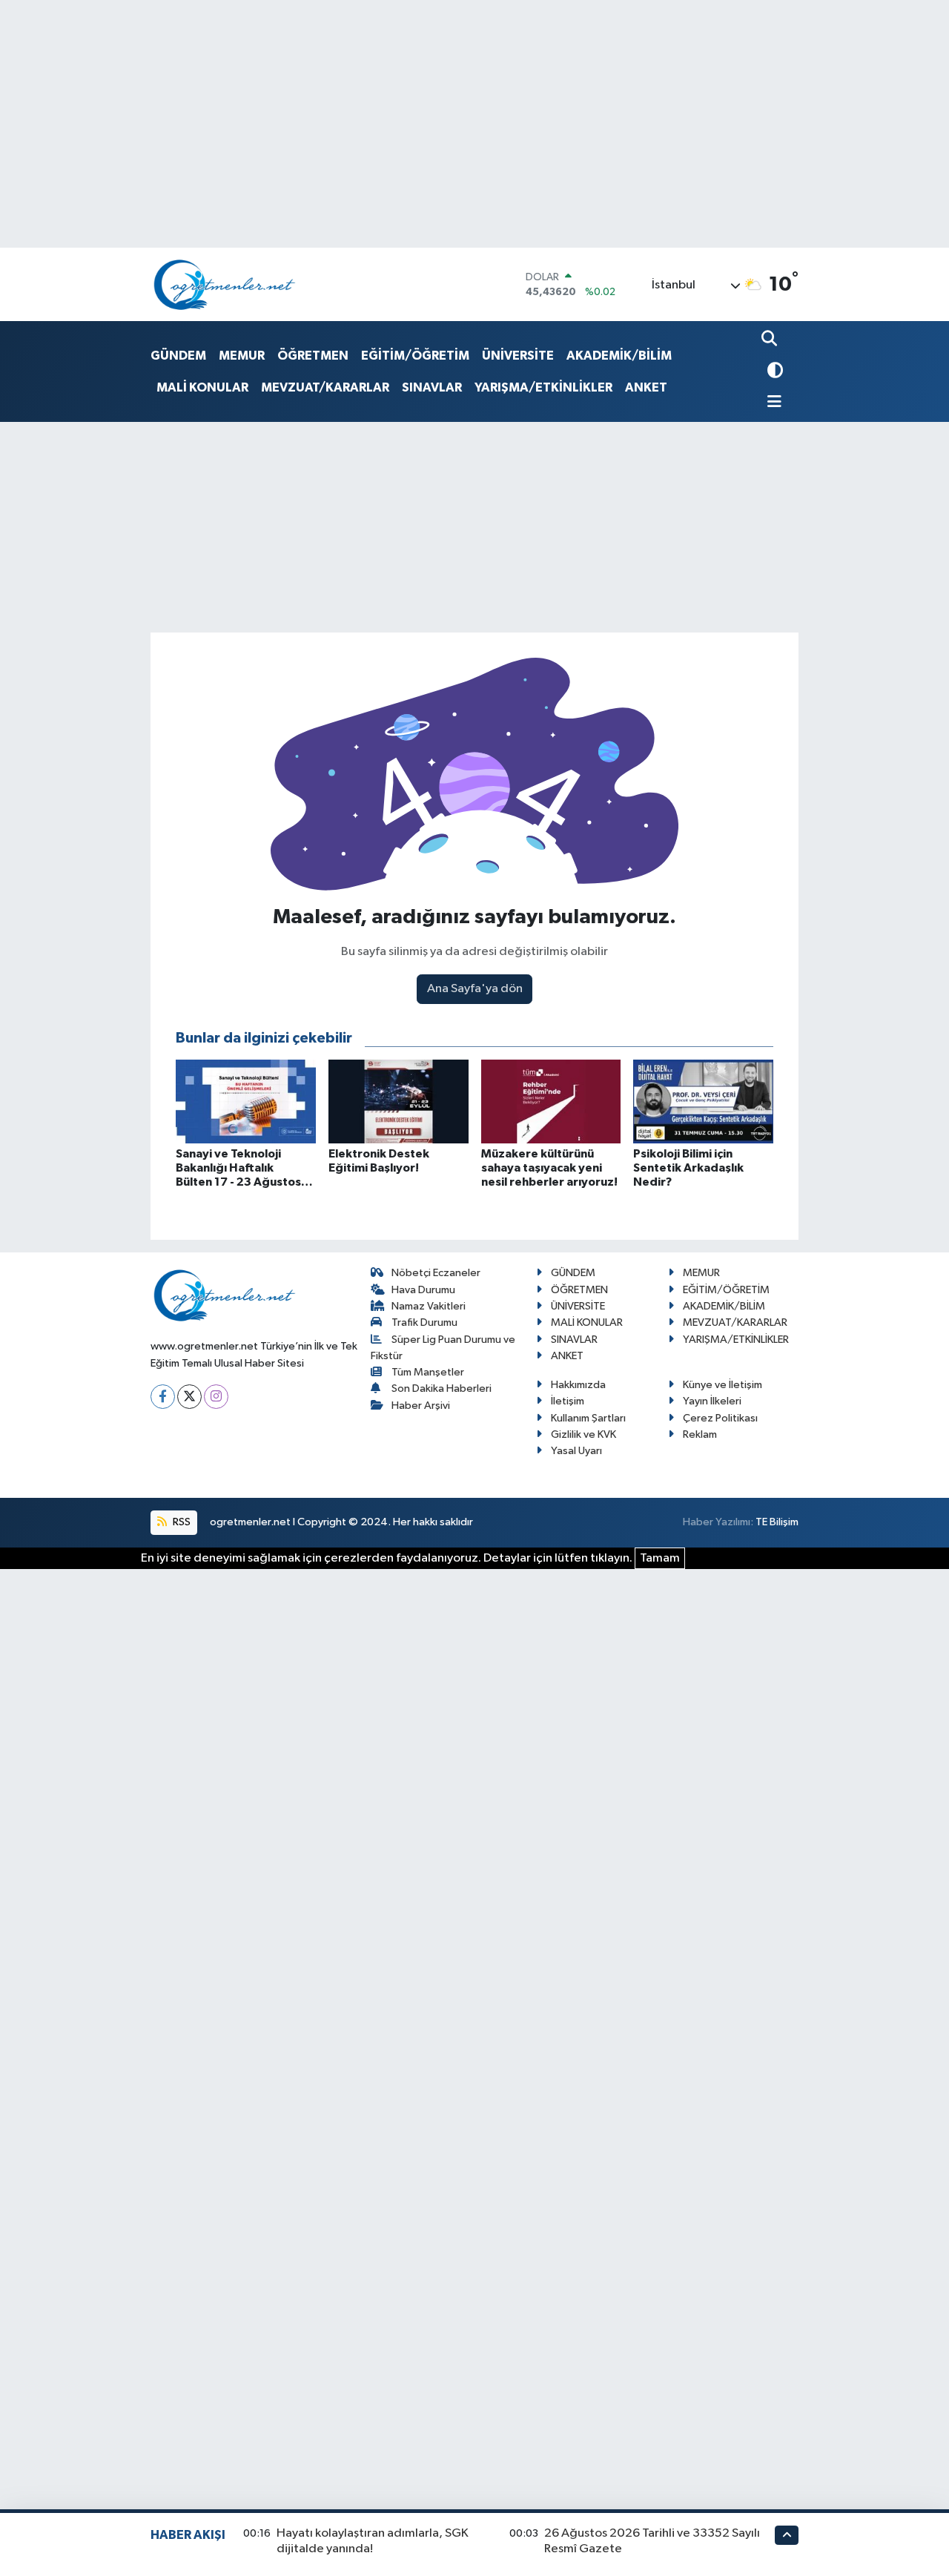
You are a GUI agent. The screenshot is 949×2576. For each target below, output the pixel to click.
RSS (181, 1522)
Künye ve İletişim (723, 1385)
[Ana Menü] (772, 403)
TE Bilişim (777, 1522)
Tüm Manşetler (428, 1372)
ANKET (646, 387)
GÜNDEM (178, 356)
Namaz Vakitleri (429, 1306)
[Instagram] (216, 1397)
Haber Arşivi (421, 1406)
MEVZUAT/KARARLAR (325, 387)
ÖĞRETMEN (313, 356)
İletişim (568, 1401)
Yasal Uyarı (576, 1451)
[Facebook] (163, 1397)
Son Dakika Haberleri (442, 1388)
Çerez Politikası (720, 1418)
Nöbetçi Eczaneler (436, 1273)
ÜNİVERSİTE (518, 356)
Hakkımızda (578, 1385)
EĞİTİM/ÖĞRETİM (415, 356)
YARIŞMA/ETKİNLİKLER (543, 387)
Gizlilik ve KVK (583, 1434)
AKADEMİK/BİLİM (619, 356)
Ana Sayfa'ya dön (475, 989)
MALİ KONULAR (202, 387)
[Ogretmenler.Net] (225, 284)
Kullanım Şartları (588, 1418)
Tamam (660, 1558)
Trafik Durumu (424, 1322)
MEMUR (242, 356)
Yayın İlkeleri (712, 1401)
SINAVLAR (432, 387)
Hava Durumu (423, 1290)
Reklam (700, 1434)
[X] (189, 1397)
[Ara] (771, 340)
